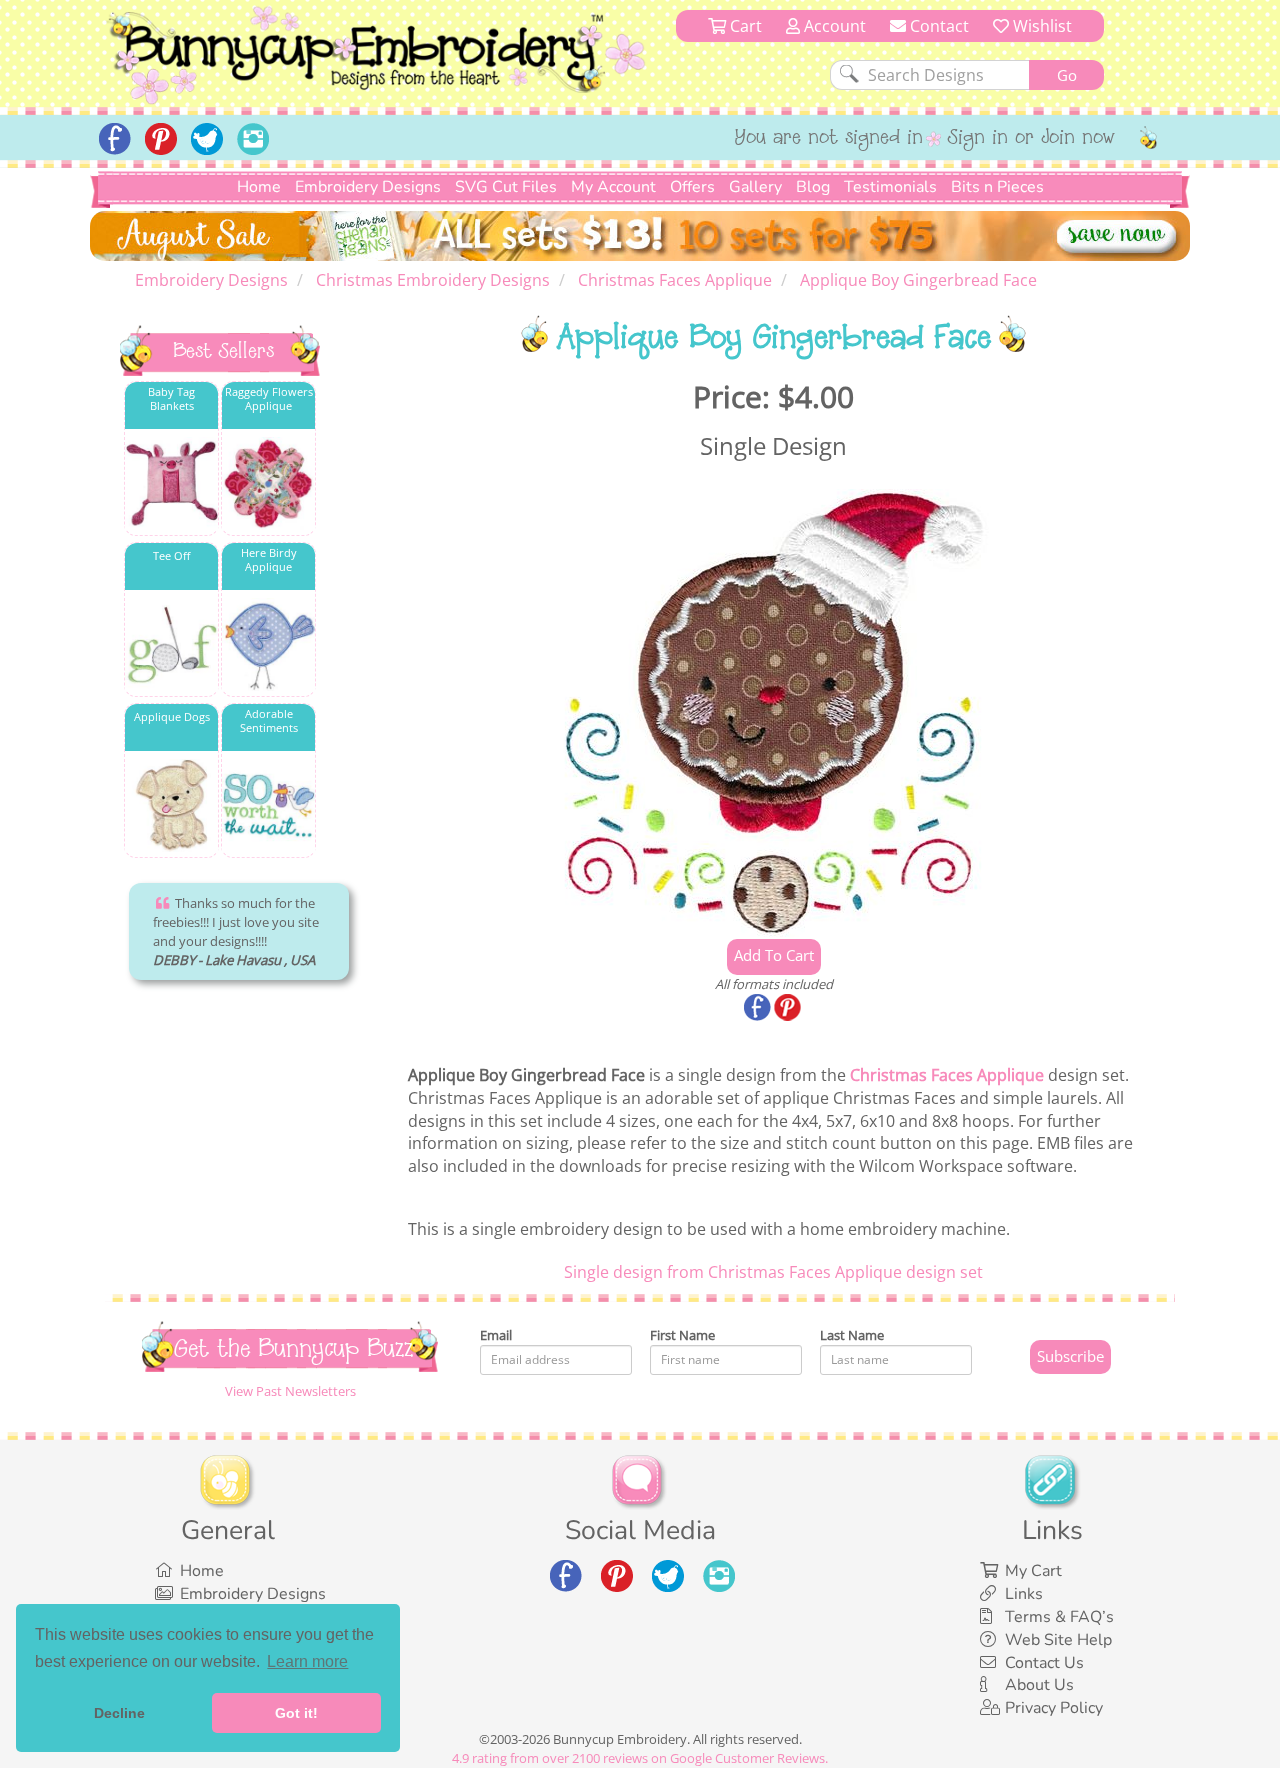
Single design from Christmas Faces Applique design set (773, 1272)
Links (1024, 1594)
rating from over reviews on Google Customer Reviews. (640, 1758)
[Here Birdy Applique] (268, 644)
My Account (613, 187)
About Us (1039, 1685)
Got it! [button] (296, 1713)
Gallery (755, 187)
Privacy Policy (1054, 1708)
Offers (692, 187)
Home (259, 187)
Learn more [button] (307, 1661)
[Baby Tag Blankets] (171, 483)
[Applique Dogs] (171, 805)
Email (496, 1335)
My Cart (1033, 1571)
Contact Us (1044, 1663)
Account (833, 26)
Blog (813, 187)
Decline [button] (119, 1713)
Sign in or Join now (1031, 139)
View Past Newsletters (290, 1391)
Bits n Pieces (997, 187)
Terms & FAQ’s (1059, 1617)
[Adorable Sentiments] (268, 805)
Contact (937, 26)
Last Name (852, 1335)
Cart (744, 26)
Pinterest (789, 1009)
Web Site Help (1058, 1640)
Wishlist (1040, 26)
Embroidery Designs (368, 187)
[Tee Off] (171, 644)
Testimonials (890, 187)
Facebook (759, 1009)
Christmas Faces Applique (947, 1075)
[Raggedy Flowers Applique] (268, 483)
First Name (682, 1335)
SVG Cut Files (506, 187)
